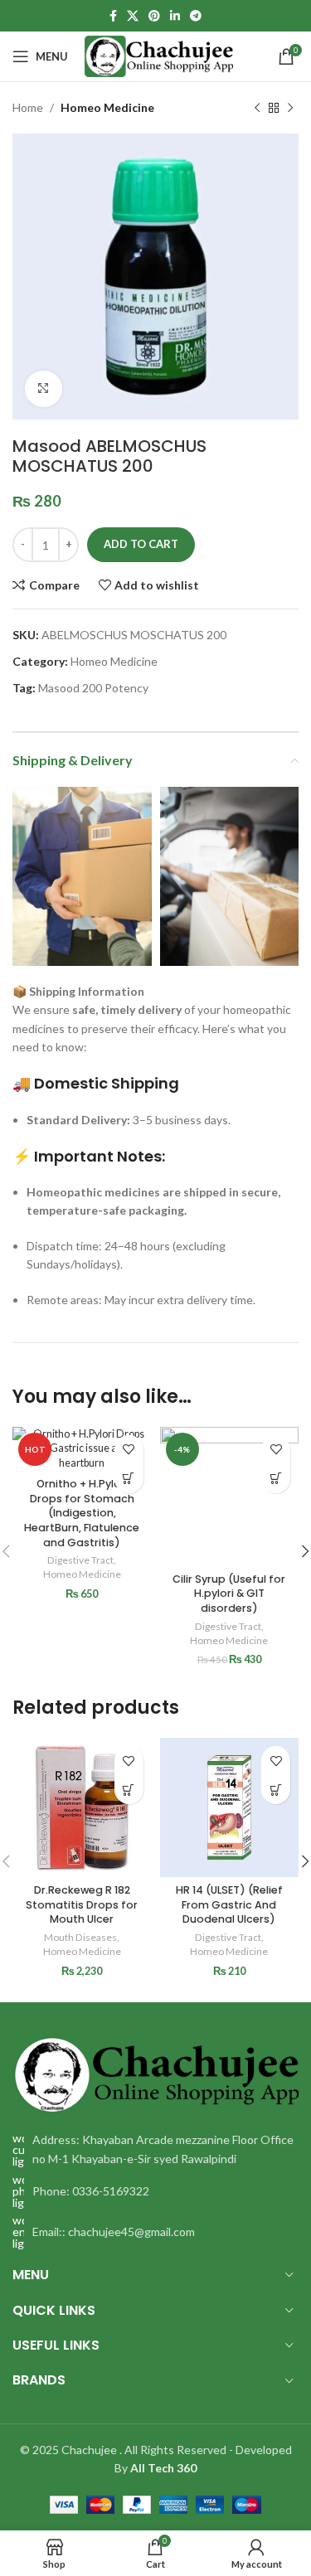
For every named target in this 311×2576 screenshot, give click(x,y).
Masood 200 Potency (93, 688)
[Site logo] (159, 55)
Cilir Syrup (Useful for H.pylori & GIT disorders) (229, 1594)
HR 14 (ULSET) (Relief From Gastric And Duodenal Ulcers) (229, 1904)
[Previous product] (257, 108)
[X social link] (133, 16)
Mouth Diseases (80, 1937)
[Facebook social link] (113, 16)
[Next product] (290, 108)
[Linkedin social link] (175, 16)
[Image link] (155, 2073)
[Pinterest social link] (154, 16)
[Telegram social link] (196, 16)
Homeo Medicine (107, 107)
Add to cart (141, 544)
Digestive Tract (80, 1560)
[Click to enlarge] (44, 389)
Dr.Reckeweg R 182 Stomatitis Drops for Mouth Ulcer (82, 1904)
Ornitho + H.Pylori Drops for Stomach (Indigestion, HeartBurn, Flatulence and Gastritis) (82, 1513)
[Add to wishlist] (129, 1450)
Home (28, 107)
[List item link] (155, 2191)
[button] (129, 1479)
